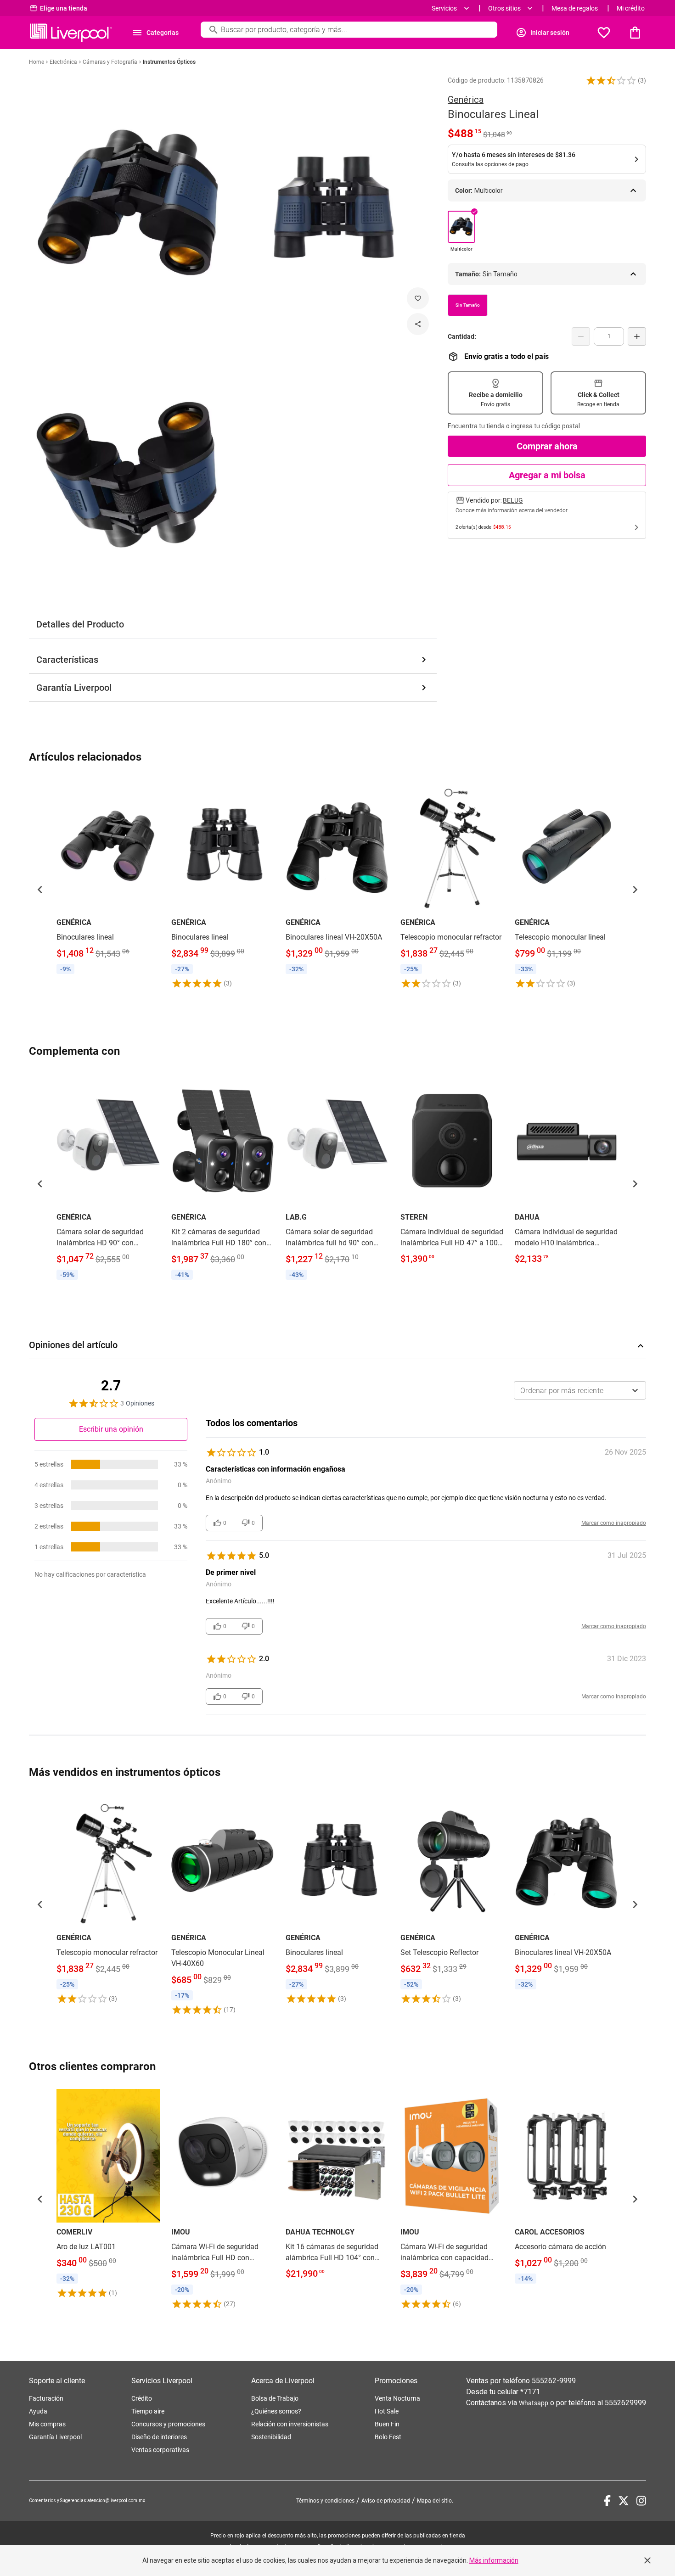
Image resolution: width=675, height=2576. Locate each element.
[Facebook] (607, 2501)
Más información (494, 2560)
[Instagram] (641, 2501)
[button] (611, 80)
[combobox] (580, 1390)
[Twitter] (624, 2501)
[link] (108, 878)
